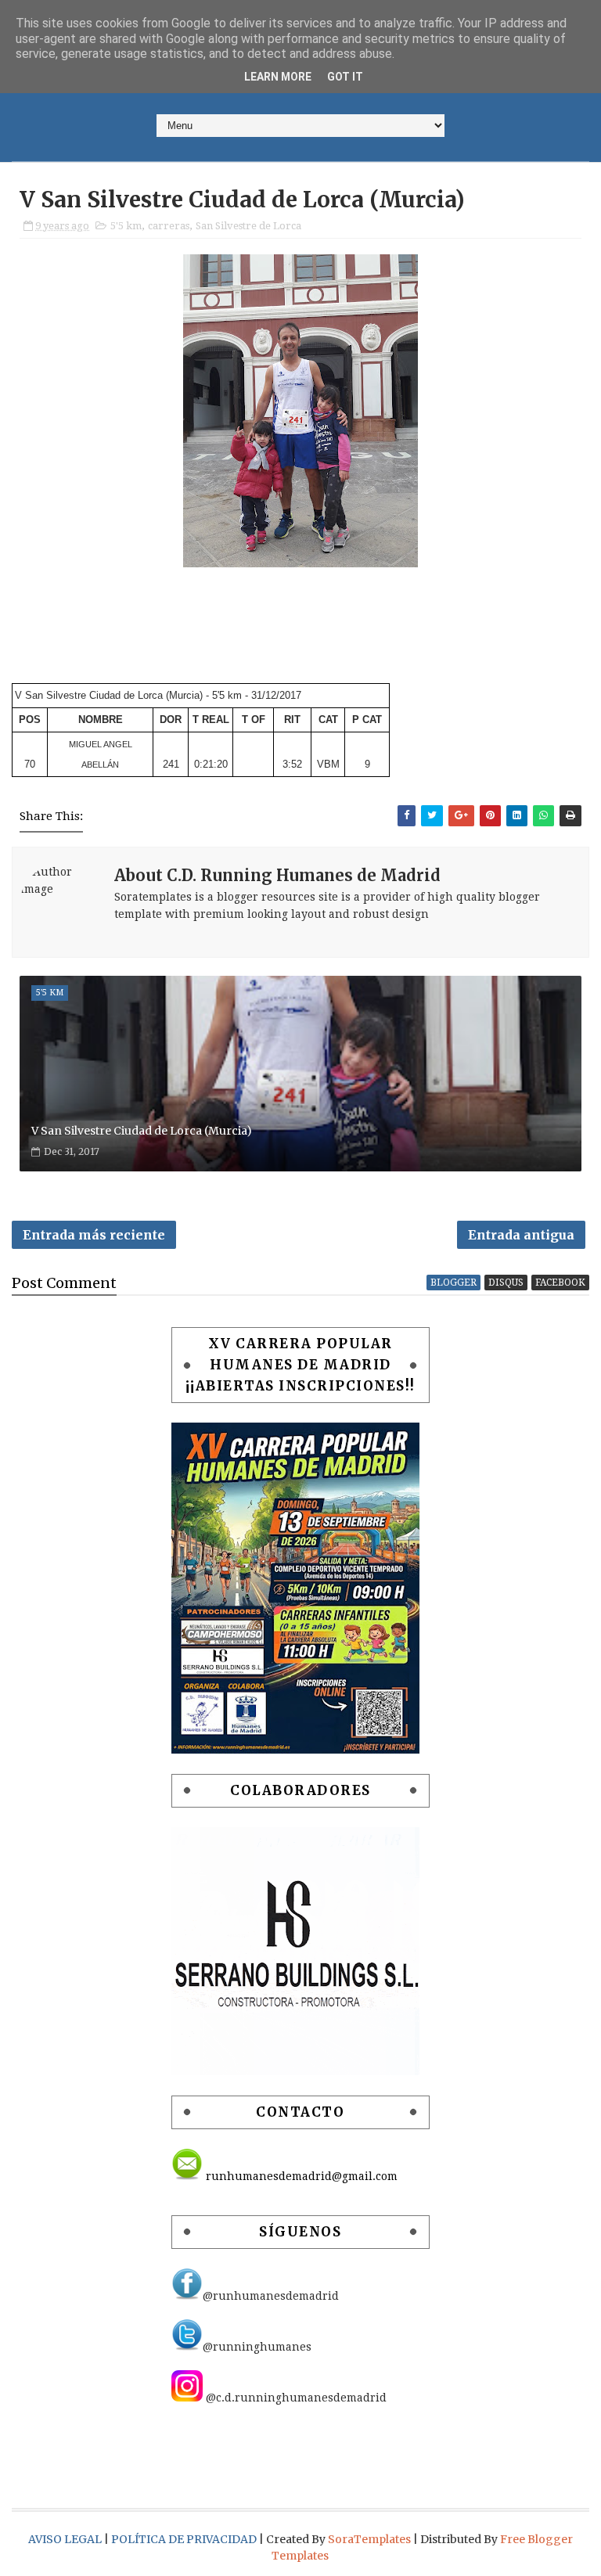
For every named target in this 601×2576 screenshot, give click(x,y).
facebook (560, 1283)
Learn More (278, 77)
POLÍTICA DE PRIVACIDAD (185, 2539)
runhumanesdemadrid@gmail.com (300, 2176)
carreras (169, 226)
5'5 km (126, 226)
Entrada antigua (521, 1235)
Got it (345, 77)
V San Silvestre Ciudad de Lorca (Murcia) (142, 1131)
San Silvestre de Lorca (248, 226)
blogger (453, 1283)
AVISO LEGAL (66, 2539)
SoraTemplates (369, 2539)
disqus (506, 1283)
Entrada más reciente (94, 1235)
